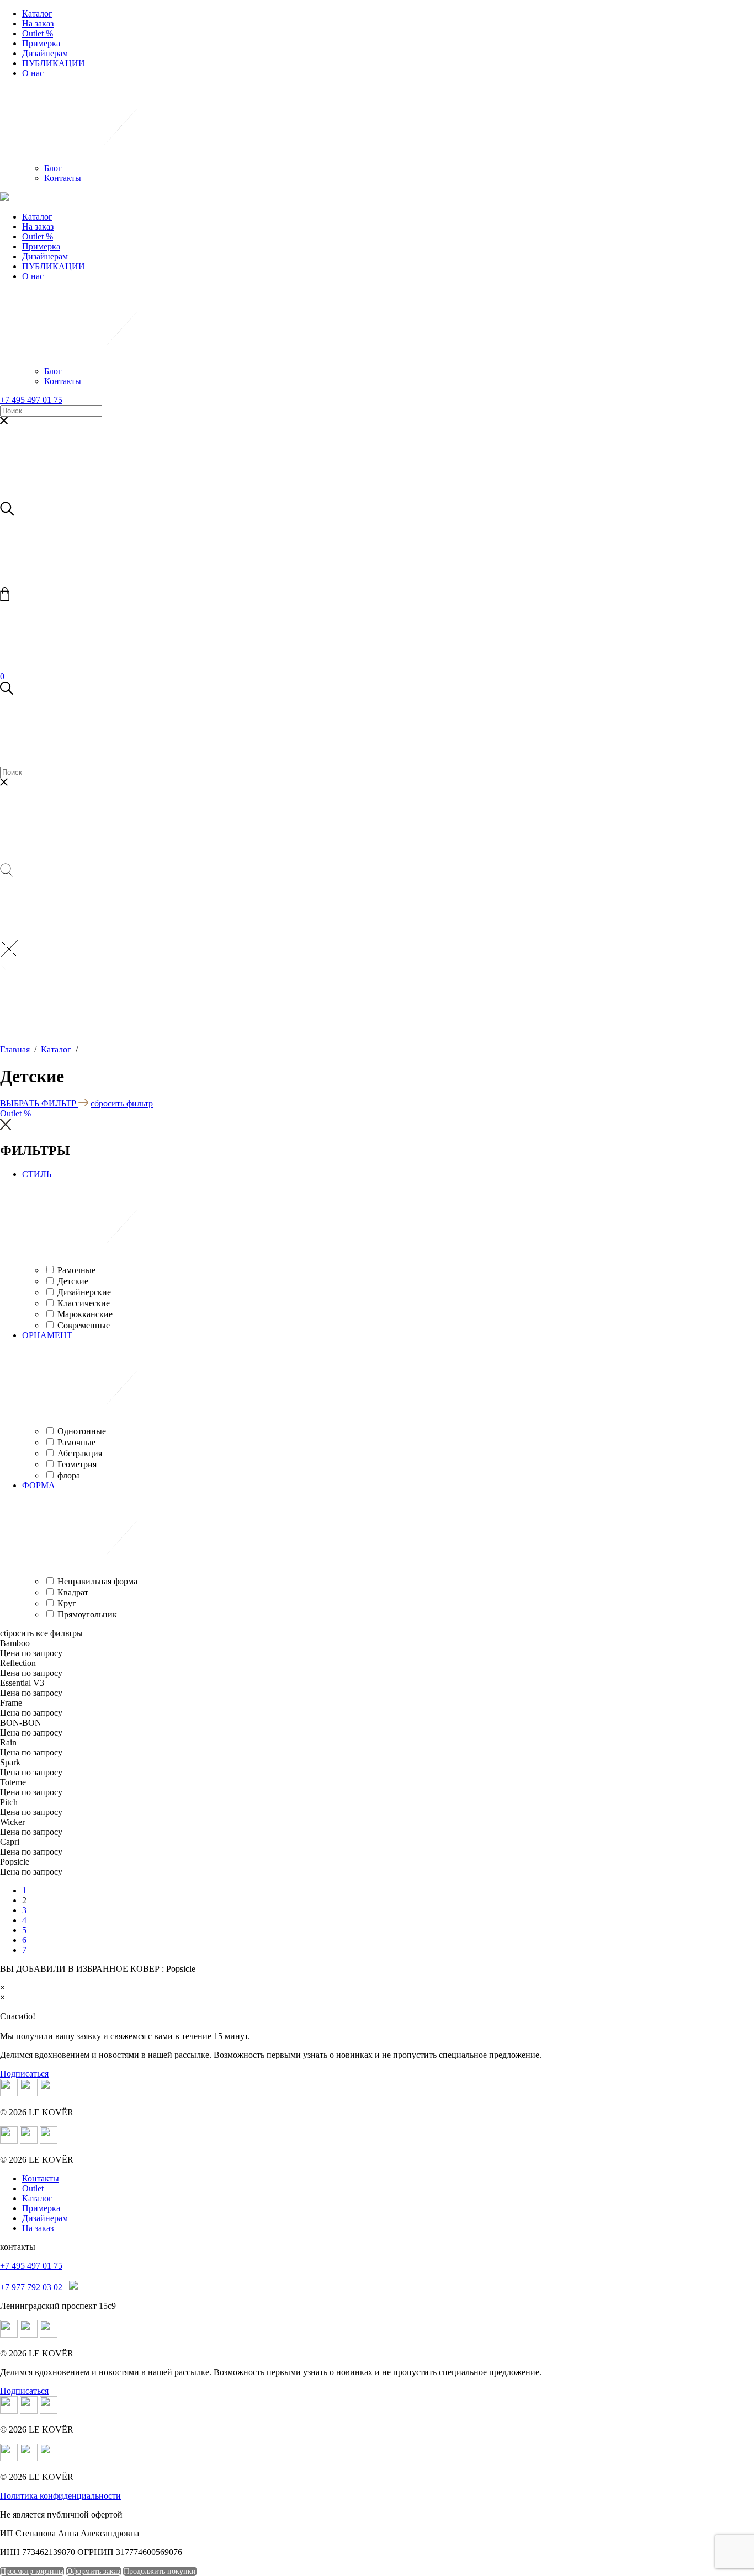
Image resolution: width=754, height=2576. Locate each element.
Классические (84, 1303)
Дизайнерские (84, 1292)
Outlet (33, 2188)
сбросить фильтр (122, 1103)
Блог (53, 168)
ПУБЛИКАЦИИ (54, 63)
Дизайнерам (45, 53)
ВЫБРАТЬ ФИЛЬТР (39, 1103)
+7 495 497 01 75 (31, 400)
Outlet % (38, 33)
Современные (84, 1325)
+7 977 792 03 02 (31, 2287)
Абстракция (80, 1453)
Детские (73, 1281)
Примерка (41, 43)
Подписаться (24, 2074)
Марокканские (85, 1314)
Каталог (37, 14)
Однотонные (82, 1431)
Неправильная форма (97, 1581)
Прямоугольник (87, 1614)
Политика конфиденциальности (60, 2496)
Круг (67, 1603)
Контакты (63, 178)
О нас (33, 73)
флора (69, 1475)
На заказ (38, 23)
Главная (15, 1049)
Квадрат (73, 1592)
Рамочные (76, 1270)
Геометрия (77, 1464)
